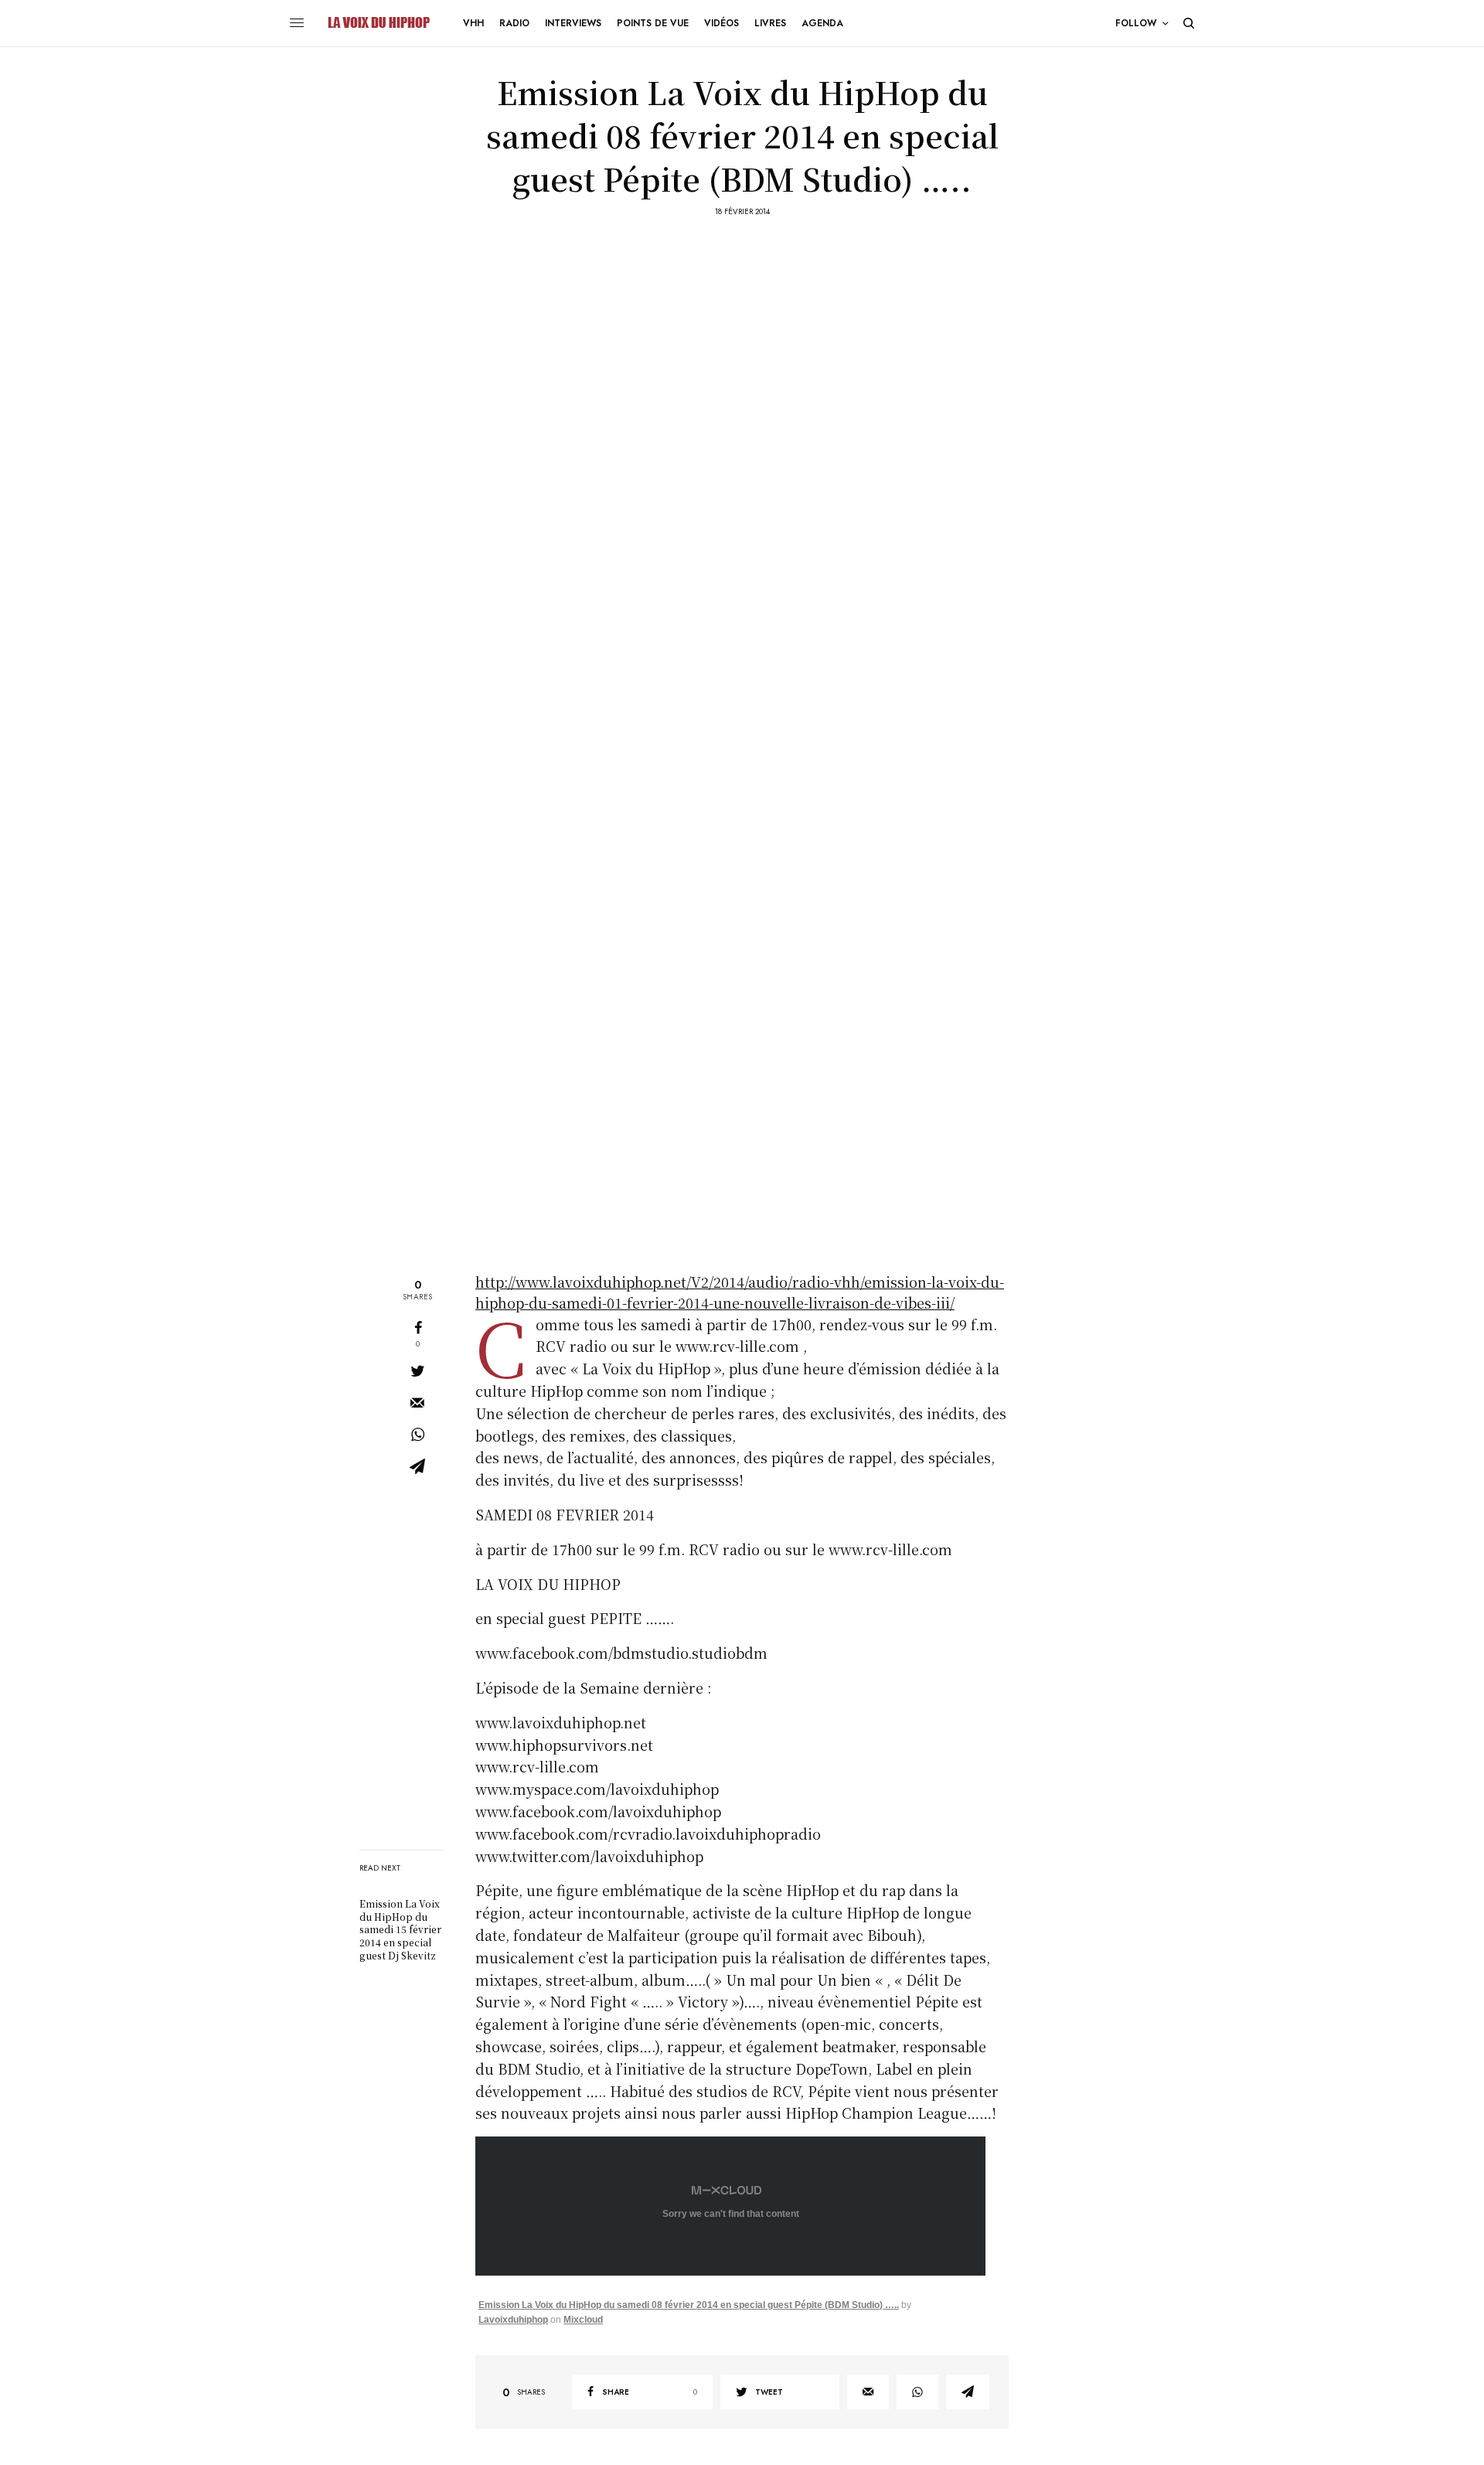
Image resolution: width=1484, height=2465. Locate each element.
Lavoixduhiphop (513, 2320)
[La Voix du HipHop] (378, 23)
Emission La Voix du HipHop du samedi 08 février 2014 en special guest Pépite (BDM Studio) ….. (689, 2305)
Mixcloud (583, 2320)
